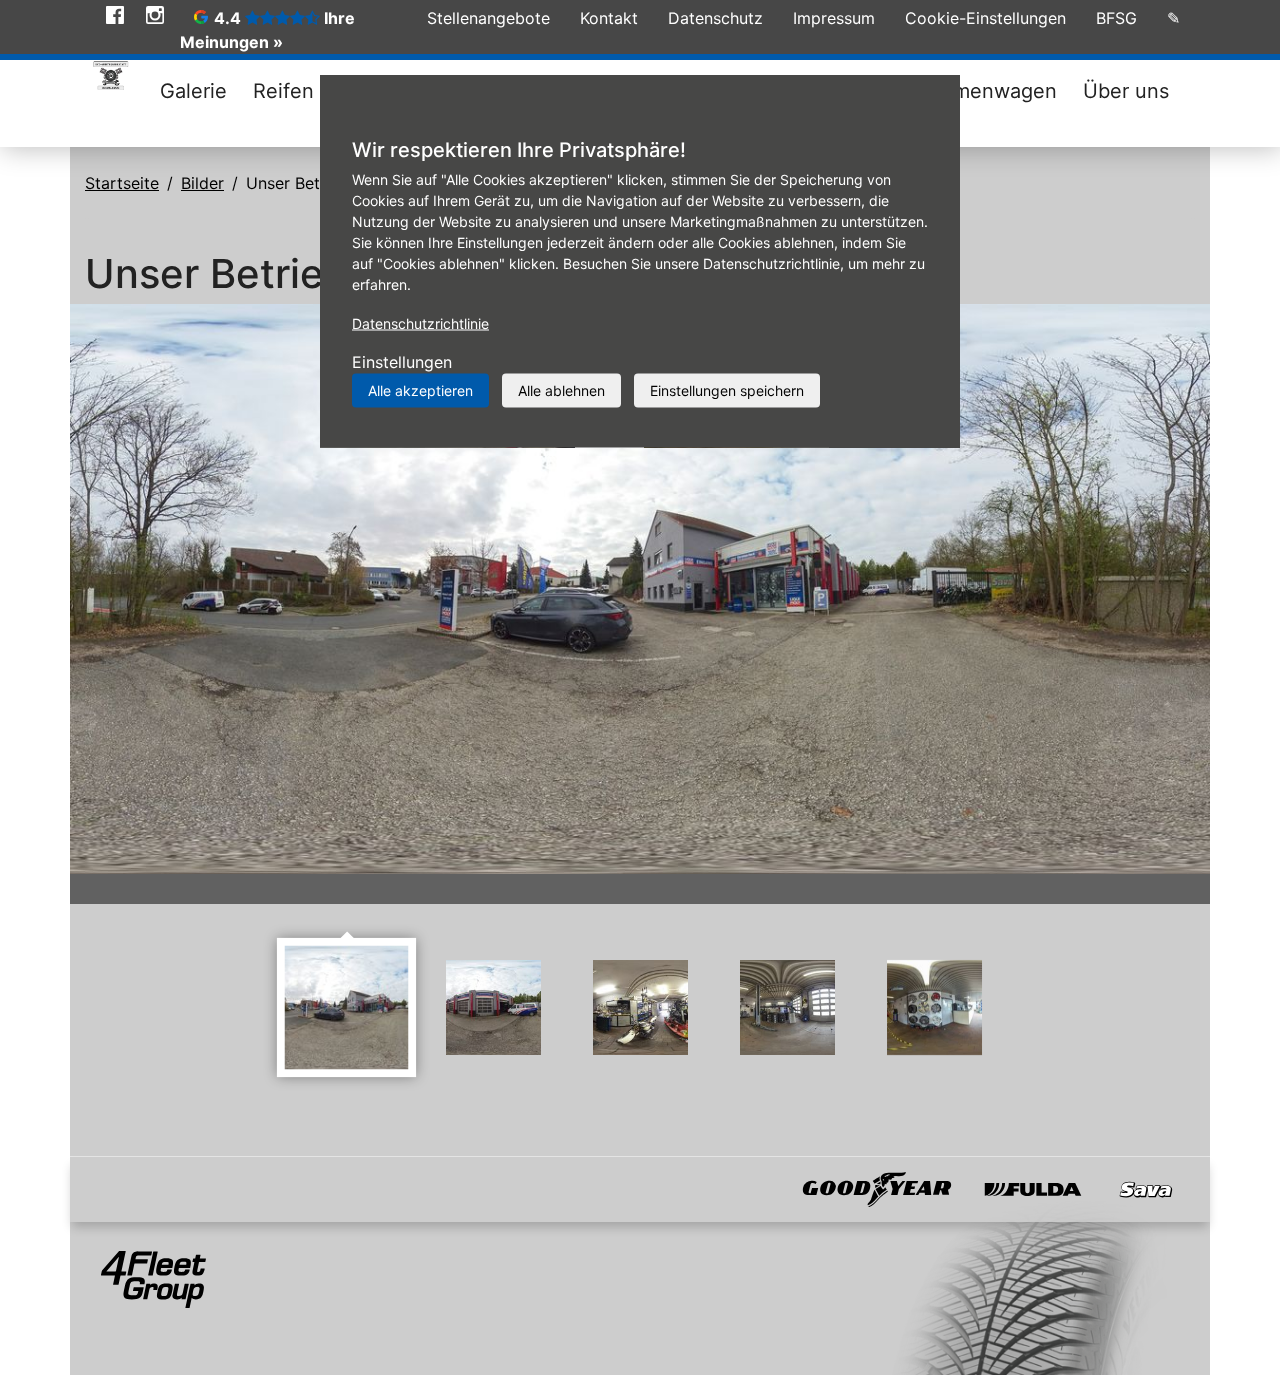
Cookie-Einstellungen (985, 18)
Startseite (122, 183)
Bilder (202, 183)
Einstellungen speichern (727, 390)
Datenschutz (715, 18)
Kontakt (609, 18)
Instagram (155, 15)
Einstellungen (402, 362)
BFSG (1116, 18)
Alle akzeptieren (420, 390)
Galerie (193, 91)
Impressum (834, 18)
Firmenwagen (993, 91)
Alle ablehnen (561, 390)
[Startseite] (110, 79)
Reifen (283, 91)
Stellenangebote (488, 18)
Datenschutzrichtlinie (420, 323)
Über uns (1126, 91)
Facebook (115, 15)
